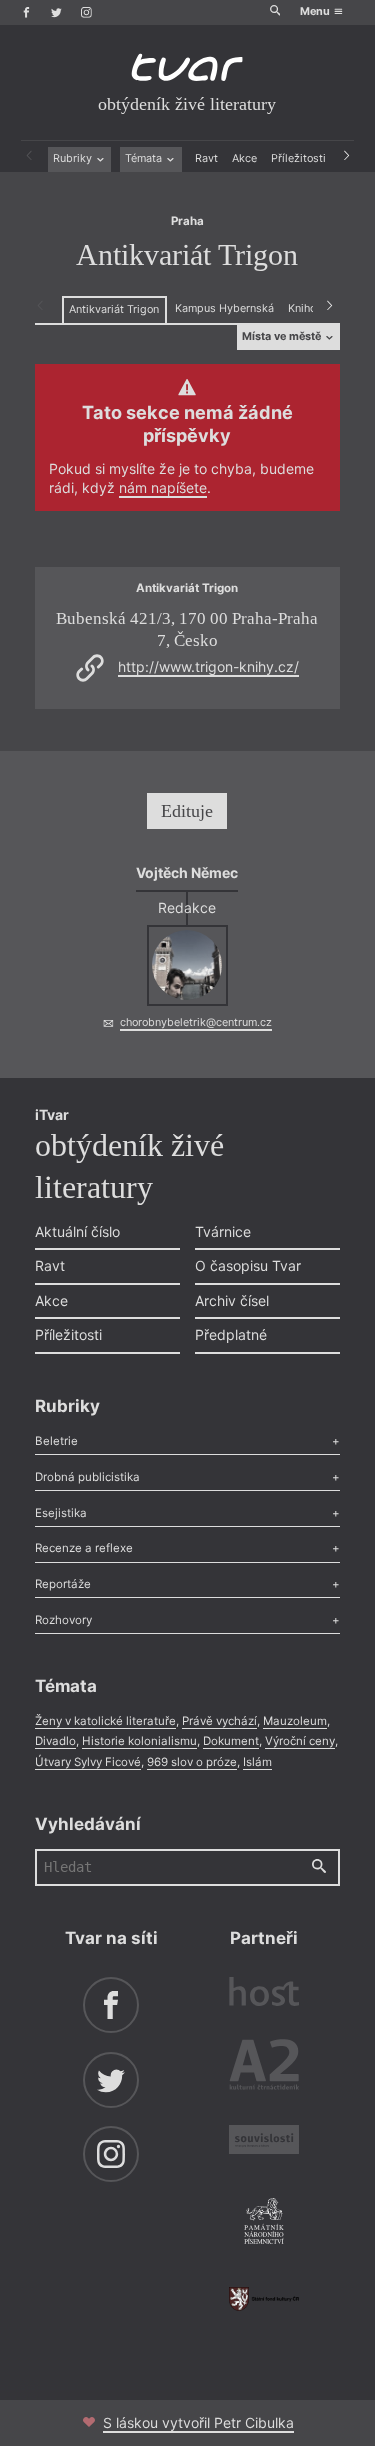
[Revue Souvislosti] (264, 2142)
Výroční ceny (300, 1741)
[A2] (264, 2068)
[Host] (264, 1994)
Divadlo (55, 1741)
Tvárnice (223, 1231)
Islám (257, 1762)
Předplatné (231, 1334)
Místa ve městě (283, 336)
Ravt (206, 158)
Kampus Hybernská (224, 308)
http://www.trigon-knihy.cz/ (208, 666)
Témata (145, 158)
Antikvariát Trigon (114, 309)
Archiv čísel (232, 1300)
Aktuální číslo (77, 1231)
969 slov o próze (192, 1762)
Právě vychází (219, 1721)
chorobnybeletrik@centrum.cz (196, 1022)
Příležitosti (298, 158)
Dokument (231, 1741)
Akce (244, 158)
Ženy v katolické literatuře (105, 1721)
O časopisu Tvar (248, 1265)
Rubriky (74, 158)
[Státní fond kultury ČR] (264, 2299)
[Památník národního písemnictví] (264, 2223)
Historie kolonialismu (139, 1741)
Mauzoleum (295, 1721)
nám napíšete (163, 487)
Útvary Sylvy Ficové (88, 1762)
